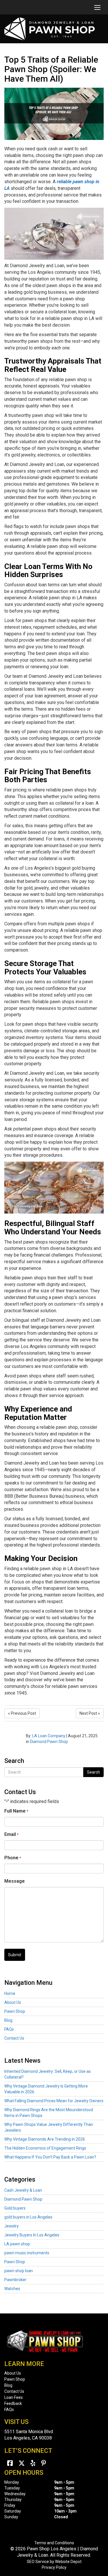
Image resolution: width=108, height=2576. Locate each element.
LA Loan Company (49, 1736)
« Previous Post (22, 1713)
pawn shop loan (19, 2271)
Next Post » (90, 1713)
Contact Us (14, 2038)
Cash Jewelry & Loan (23, 2190)
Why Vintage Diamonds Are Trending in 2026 (45, 2139)
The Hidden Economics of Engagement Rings (45, 2148)
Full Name (16, 1811)
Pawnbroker (15, 2280)
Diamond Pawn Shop (49, 1742)
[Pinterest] (44, 2463)
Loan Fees (14, 2397)
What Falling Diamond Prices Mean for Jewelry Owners (54, 2101)
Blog (8, 2020)
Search (93, 1772)
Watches (12, 2289)
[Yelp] (33, 2463)
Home (10, 1993)
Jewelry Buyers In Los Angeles (32, 2235)
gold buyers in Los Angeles (28, 2217)
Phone (13, 1858)
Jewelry (12, 2226)
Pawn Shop (15, 2011)
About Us (13, 2002)
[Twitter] (22, 2463)
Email (11, 1834)
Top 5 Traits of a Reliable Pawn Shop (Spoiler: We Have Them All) (51, 69)
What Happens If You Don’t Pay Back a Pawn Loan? (50, 2157)
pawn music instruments (27, 2253)
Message (15, 1881)
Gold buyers (15, 2208)
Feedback (13, 2403)
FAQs (9, 2029)
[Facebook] (10, 2463)
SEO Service (38, 2562)
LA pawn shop (17, 2244)
